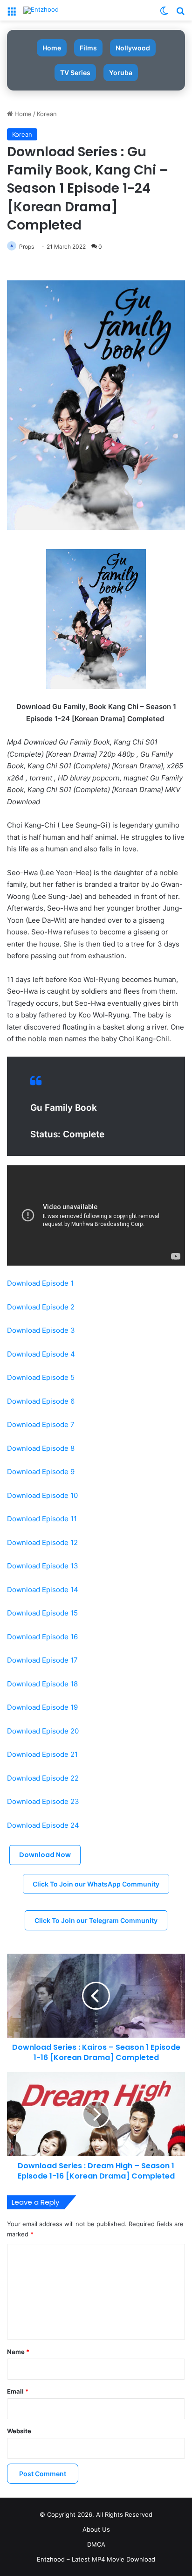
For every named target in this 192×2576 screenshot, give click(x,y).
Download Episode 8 (41, 1448)
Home (52, 48)
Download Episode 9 (41, 1472)
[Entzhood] (41, 10)
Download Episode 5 (41, 1377)
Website (19, 2431)
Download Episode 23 (43, 1801)
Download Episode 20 (43, 1731)
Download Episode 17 (42, 1660)
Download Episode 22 (43, 1778)
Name (18, 2352)
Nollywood (133, 48)
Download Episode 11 (42, 1519)
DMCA (96, 2544)
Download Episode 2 (41, 1307)
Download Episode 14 (43, 1590)
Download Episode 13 (43, 1566)
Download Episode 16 (42, 1637)
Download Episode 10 (42, 1495)
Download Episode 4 (41, 1354)
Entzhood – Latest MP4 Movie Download (96, 2559)
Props (27, 247)
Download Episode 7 (41, 1424)
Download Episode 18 (42, 1684)
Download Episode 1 (40, 1283)
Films (88, 48)
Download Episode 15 (42, 1613)
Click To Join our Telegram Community (96, 1920)
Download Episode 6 (41, 1401)
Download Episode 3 (41, 1330)
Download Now (45, 1855)
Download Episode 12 (42, 1542)
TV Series (75, 73)
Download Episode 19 (42, 1707)
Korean (47, 114)
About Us (96, 2529)
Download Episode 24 (43, 1825)
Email (18, 2391)
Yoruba (121, 73)
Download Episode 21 (42, 1754)
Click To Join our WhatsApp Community (96, 1884)
